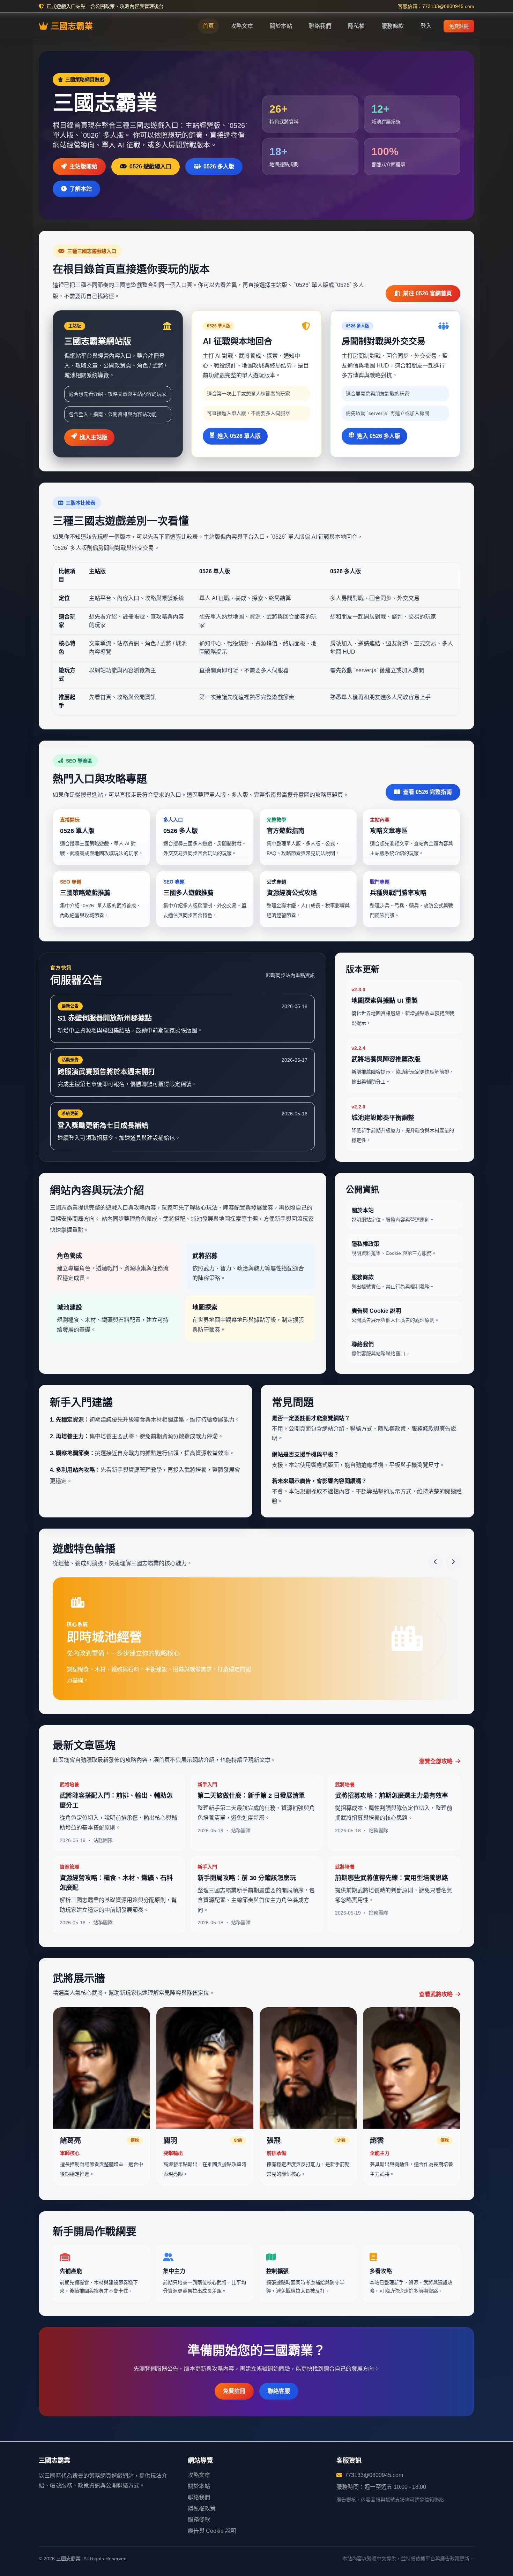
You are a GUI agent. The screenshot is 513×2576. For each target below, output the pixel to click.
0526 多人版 (219, 166)
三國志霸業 (72, 26)
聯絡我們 (320, 26)
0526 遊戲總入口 (150, 166)
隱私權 (356, 26)
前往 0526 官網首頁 (427, 293)
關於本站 (281, 26)
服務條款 (393, 26)
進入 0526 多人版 (379, 436)
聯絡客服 (279, 2380)
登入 (426, 26)
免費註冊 (459, 26)
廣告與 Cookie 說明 (212, 2531)
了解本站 (81, 189)
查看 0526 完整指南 (427, 792)
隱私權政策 (202, 2509)
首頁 (208, 26)
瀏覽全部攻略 (437, 1750)
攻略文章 (242, 26)
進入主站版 (94, 437)
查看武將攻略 (437, 1983)
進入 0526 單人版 (239, 436)
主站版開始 (83, 166)
